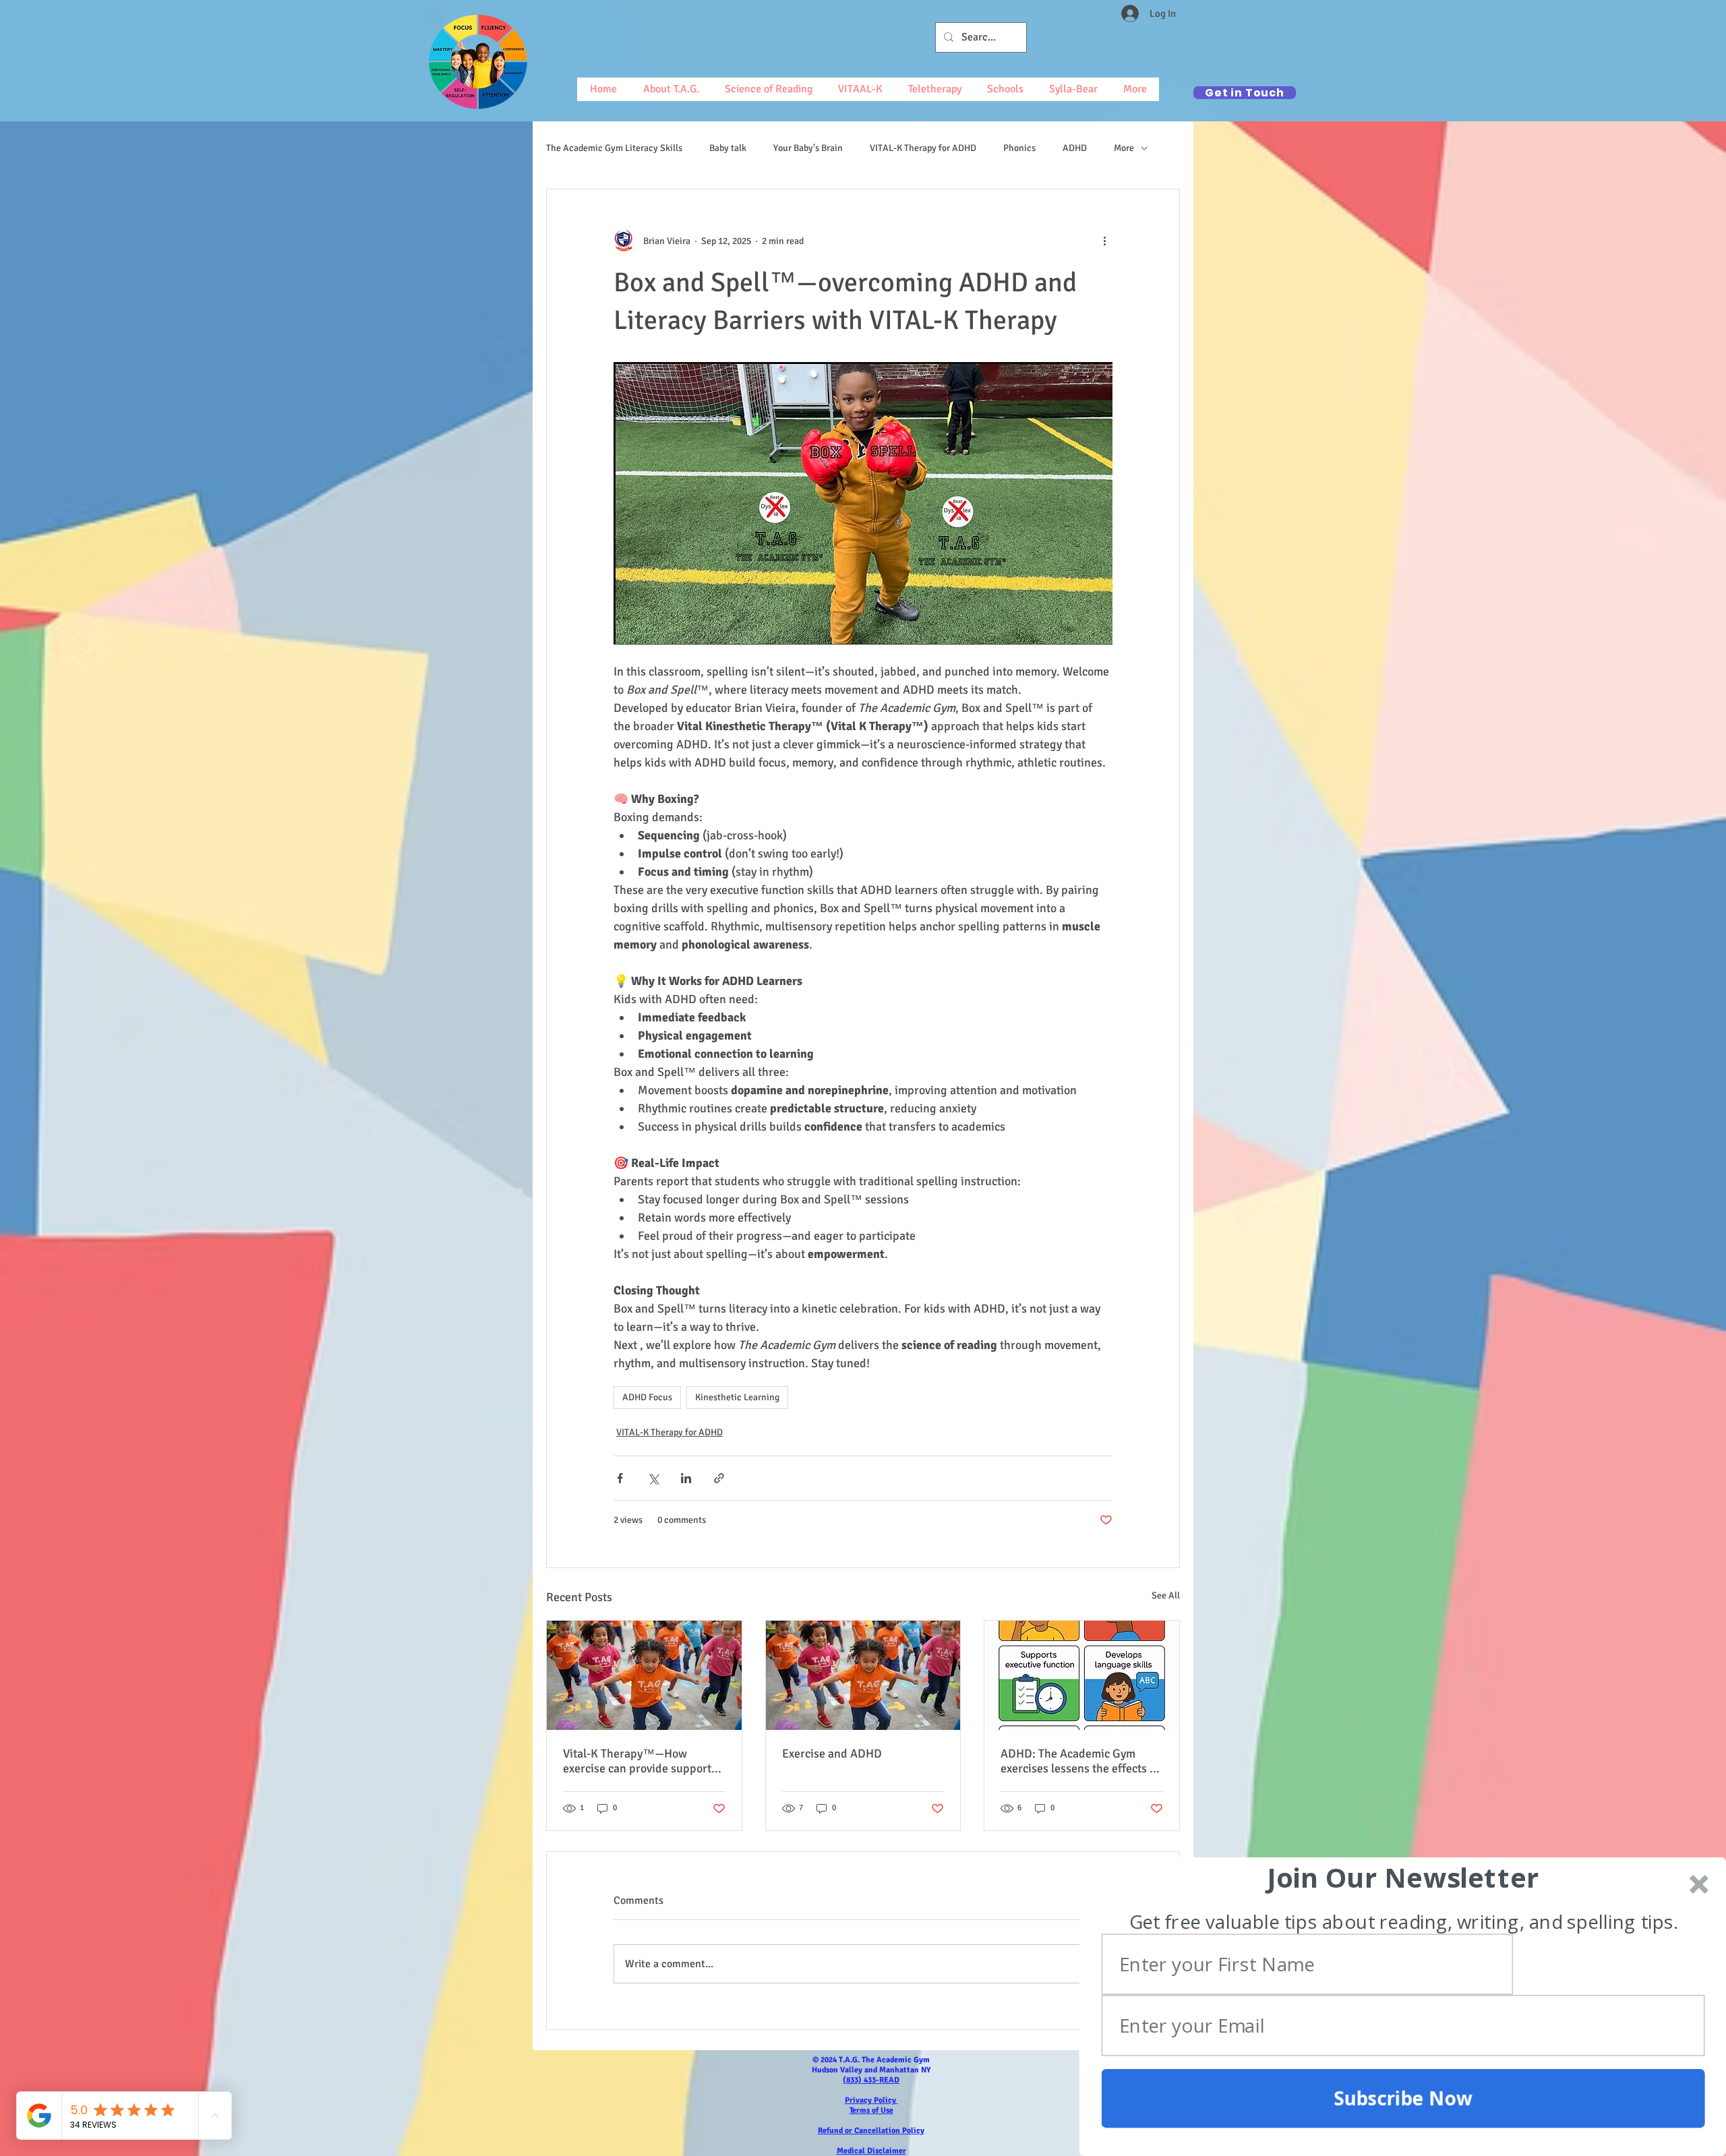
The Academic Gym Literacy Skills (614, 148)
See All (1166, 1595)
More (1124, 148)
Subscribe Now (1403, 2098)
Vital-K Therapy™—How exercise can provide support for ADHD (637, 1761)
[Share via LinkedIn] (686, 1478)
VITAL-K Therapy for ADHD (923, 148)
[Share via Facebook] (620, 1478)
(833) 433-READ (871, 2080)
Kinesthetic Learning (737, 1397)
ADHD (1075, 148)
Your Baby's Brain (808, 148)
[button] (1403, 1878)
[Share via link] (719, 1478)
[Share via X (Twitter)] (653, 1478)
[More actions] (1104, 241)
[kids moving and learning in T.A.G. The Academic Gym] (644, 1675)
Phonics (1019, 148)
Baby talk (728, 148)
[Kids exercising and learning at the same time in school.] (863, 1675)
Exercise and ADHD (832, 1754)
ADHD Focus (647, 1397)
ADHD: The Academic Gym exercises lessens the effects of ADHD (1080, 1761)
